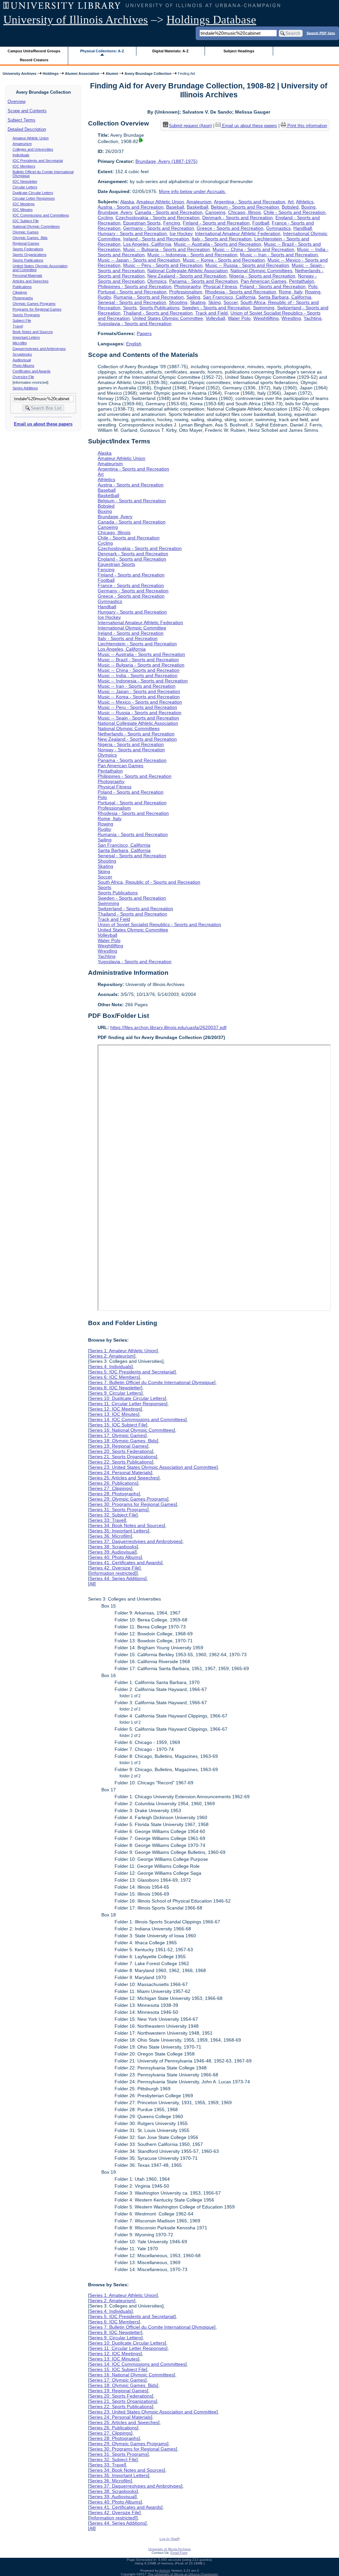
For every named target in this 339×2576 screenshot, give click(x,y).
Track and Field (212, 313)
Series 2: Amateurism (112, 1356)
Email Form (179, 2553)
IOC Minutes (23, 210)
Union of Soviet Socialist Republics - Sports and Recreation (159, 924)
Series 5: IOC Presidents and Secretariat (132, 1372)
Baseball (175, 207)
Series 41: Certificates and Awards (125, 1562)
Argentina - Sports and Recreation (250, 202)
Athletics (305, 202)
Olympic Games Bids (30, 238)
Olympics (157, 281)
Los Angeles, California (147, 244)
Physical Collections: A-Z (102, 51)
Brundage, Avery (115, 212)
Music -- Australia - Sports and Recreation (218, 244)
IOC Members (24, 166)
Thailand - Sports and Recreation (158, 313)
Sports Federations (28, 249)
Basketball (197, 207)
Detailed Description (27, 129)
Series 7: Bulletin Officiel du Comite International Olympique (152, 1382)
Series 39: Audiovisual (112, 1552)
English (134, 344)
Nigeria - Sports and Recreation (262, 276)
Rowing (313, 292)
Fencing (172, 223)
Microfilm (20, 343)
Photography (187, 286)
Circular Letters (25, 187)
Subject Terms (22, 120)
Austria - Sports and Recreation (131, 207)
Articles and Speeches (31, 281)
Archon (165, 2571)
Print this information (307, 126)
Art (291, 202)
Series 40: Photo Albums (115, 1557)
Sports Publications (28, 260)
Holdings (51, 74)
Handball (303, 228)
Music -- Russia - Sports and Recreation (247, 265)
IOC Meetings (24, 204)
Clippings (20, 292)
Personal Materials (27, 275)
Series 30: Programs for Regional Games (133, 1504)
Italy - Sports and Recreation (222, 239)
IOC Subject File (26, 221)
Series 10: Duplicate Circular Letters (127, 1398)
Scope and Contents (27, 111)
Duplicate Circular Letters (33, 193)
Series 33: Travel (107, 1520)
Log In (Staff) (170, 2539)
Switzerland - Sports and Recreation (135, 909)
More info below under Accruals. (193, 191)
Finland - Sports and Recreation (216, 223)
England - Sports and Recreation (132, 559)
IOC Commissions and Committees (41, 215)
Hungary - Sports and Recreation (132, 233)
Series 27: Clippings (110, 1488)
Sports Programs (26, 315)
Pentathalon (302, 281)
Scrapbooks (22, 354)
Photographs (23, 298)
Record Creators (34, 60)
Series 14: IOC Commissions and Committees (137, 1419)
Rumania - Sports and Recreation (149, 297)
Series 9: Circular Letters (115, 1393)
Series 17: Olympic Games (117, 1435)
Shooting (178, 302)
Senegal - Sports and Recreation (132, 302)
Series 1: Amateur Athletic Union (123, 1351)
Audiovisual (22, 360)
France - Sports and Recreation (131, 585)
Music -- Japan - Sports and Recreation (139, 260)
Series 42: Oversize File (114, 1568)
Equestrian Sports (142, 223)
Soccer (231, 302)
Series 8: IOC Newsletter (115, 1388)
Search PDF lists (321, 33)
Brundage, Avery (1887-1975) (167, 161)
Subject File (22, 321)
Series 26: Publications (113, 1483)
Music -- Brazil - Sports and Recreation (138, 660)
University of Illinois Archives (76, 20)
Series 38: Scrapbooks (113, 1547)
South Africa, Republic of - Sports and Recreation (149, 882)
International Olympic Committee (132, 628)
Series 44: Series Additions (117, 1578)
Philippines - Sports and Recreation (135, 286)
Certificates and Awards (32, 371)
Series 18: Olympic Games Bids (123, 1441)
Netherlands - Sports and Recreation (136, 734)
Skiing (215, 302)
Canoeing (215, 212)
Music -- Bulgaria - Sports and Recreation (167, 249)
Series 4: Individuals (110, 1366)
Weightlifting (266, 318)
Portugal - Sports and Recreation (132, 292)
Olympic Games (26, 232)
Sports (130, 308)
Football (261, 223)
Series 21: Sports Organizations (123, 1457)
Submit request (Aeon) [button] (190, 126)
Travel (18, 326)
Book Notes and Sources (33, 332)
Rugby (104, 297)
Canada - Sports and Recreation (169, 212)
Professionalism (186, 292)
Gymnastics (278, 228)
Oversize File (23, 377)
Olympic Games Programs (34, 304)
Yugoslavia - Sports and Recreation (135, 323)
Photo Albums (24, 366)
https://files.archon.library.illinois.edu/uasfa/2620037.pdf (168, 1027)
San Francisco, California (229, 297)
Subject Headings (239, 51)
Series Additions (25, 388)
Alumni (112, 74)
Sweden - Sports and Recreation (216, 308)
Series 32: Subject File (113, 1515)
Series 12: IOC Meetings (115, 1409)
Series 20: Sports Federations (121, 1451)
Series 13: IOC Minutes (114, 1414)
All (92, 1584)
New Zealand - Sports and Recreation (187, 276)
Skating (198, 302)
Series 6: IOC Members (114, 1377)
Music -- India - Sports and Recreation (138, 675)
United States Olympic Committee (168, 318)
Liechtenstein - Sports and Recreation (137, 644)
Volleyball (215, 318)
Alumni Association (82, 74)
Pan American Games (264, 281)
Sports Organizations (30, 255)
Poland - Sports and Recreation (273, 286)
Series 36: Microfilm (110, 1536)
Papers (144, 333)
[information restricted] (113, 1573)
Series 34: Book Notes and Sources (127, 1525)
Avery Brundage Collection (148, 74)
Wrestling (291, 318)
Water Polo (239, 318)
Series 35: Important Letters (119, 1531)
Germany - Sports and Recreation (159, 228)
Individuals (21, 155)
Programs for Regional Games (37, 309)
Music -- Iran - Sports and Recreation (279, 255)
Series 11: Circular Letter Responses (128, 1404)
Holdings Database (211, 20)
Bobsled (290, 207)
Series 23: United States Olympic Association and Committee (153, 1467)
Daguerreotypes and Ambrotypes (39, 349)
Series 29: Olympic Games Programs (128, 1499)
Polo (313, 286)
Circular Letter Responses (34, 198)
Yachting (313, 318)
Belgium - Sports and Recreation (245, 207)
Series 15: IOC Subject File (118, 1425)
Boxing (308, 207)
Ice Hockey (181, 233)
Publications (22, 287)
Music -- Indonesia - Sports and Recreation (192, 255)
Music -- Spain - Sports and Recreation (138, 718)
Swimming (264, 308)
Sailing (193, 297)
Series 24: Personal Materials (120, 1472)
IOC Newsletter (25, 181)
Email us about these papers (43, 424)
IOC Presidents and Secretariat (38, 161)
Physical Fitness (220, 286)
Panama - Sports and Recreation (204, 281)
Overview (17, 101)
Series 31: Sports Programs (118, 1510)
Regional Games (26, 243)
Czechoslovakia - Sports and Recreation (158, 218)
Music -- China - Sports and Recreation (253, 249)
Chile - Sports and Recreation (294, 212)
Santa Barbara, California (285, 297)
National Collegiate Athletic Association (188, 271)
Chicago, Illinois (244, 212)
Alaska (127, 202)
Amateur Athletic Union (31, 138)
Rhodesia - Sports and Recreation (241, 292)
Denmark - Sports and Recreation (238, 218)
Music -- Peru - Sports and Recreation (163, 265)
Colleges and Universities (33, 149)
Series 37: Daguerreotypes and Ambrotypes (135, 1541)
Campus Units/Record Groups (34, 51)
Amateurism (22, 144)
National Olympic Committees (36, 226)
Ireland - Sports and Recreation (156, 239)
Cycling (105, 218)
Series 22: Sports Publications (121, 1462)
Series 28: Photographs (114, 1494)
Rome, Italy (291, 292)
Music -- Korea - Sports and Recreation (224, 260)
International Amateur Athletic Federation (238, 233)
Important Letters (26, 337)
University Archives (20, 74)
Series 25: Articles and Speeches (124, 1478)
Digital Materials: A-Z (170, 51)
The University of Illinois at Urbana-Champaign (183, 2574)
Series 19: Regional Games (118, 1446)
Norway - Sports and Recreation (131, 750)
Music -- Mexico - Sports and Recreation (140, 702)
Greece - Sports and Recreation (230, 228)
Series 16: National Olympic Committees (132, 1430)
